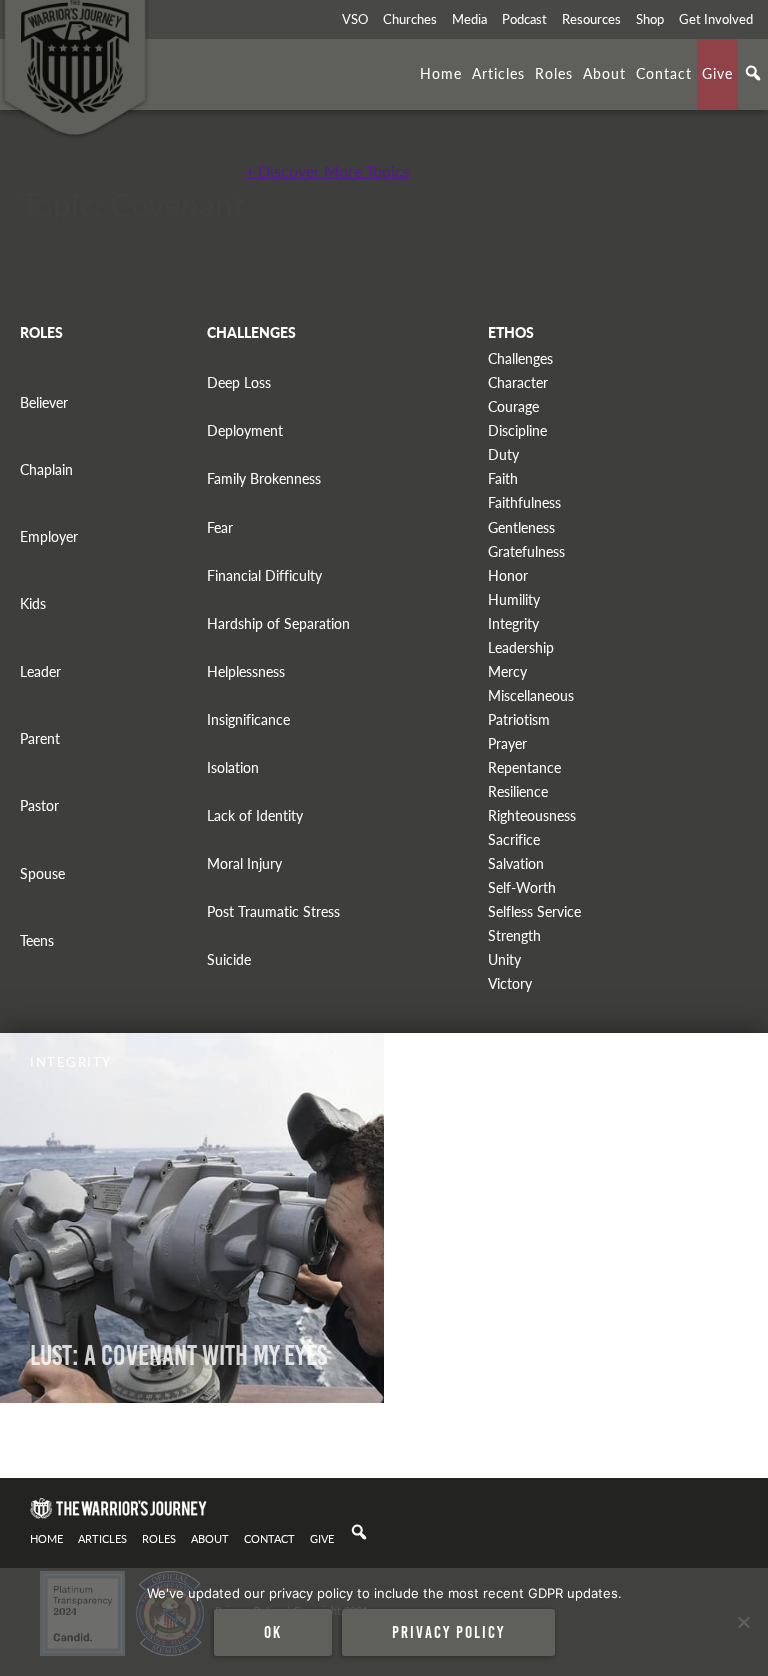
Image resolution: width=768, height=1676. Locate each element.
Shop (650, 19)
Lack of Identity (255, 815)
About (604, 73)
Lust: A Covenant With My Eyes (178, 1355)
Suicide (229, 959)
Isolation (233, 767)
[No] (743, 1622)
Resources (591, 19)
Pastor (39, 805)
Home (441, 73)
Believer (44, 402)
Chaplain (46, 469)
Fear (220, 527)
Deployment (245, 430)
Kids (33, 603)
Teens (37, 940)
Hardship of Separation (278, 623)
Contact (664, 73)
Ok (273, 1632)
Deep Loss (239, 382)
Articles (498, 73)
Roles (554, 73)
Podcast (524, 19)
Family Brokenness (264, 478)
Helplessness (246, 671)
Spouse (42, 873)
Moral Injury (244, 863)
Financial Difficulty (264, 575)
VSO (355, 19)
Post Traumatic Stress (273, 911)
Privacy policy (448, 1632)
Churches (410, 19)
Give (717, 73)
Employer (49, 536)
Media (469, 19)
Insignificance (248, 719)
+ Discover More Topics (327, 170)
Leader (40, 671)
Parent (40, 738)
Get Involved (716, 19)
